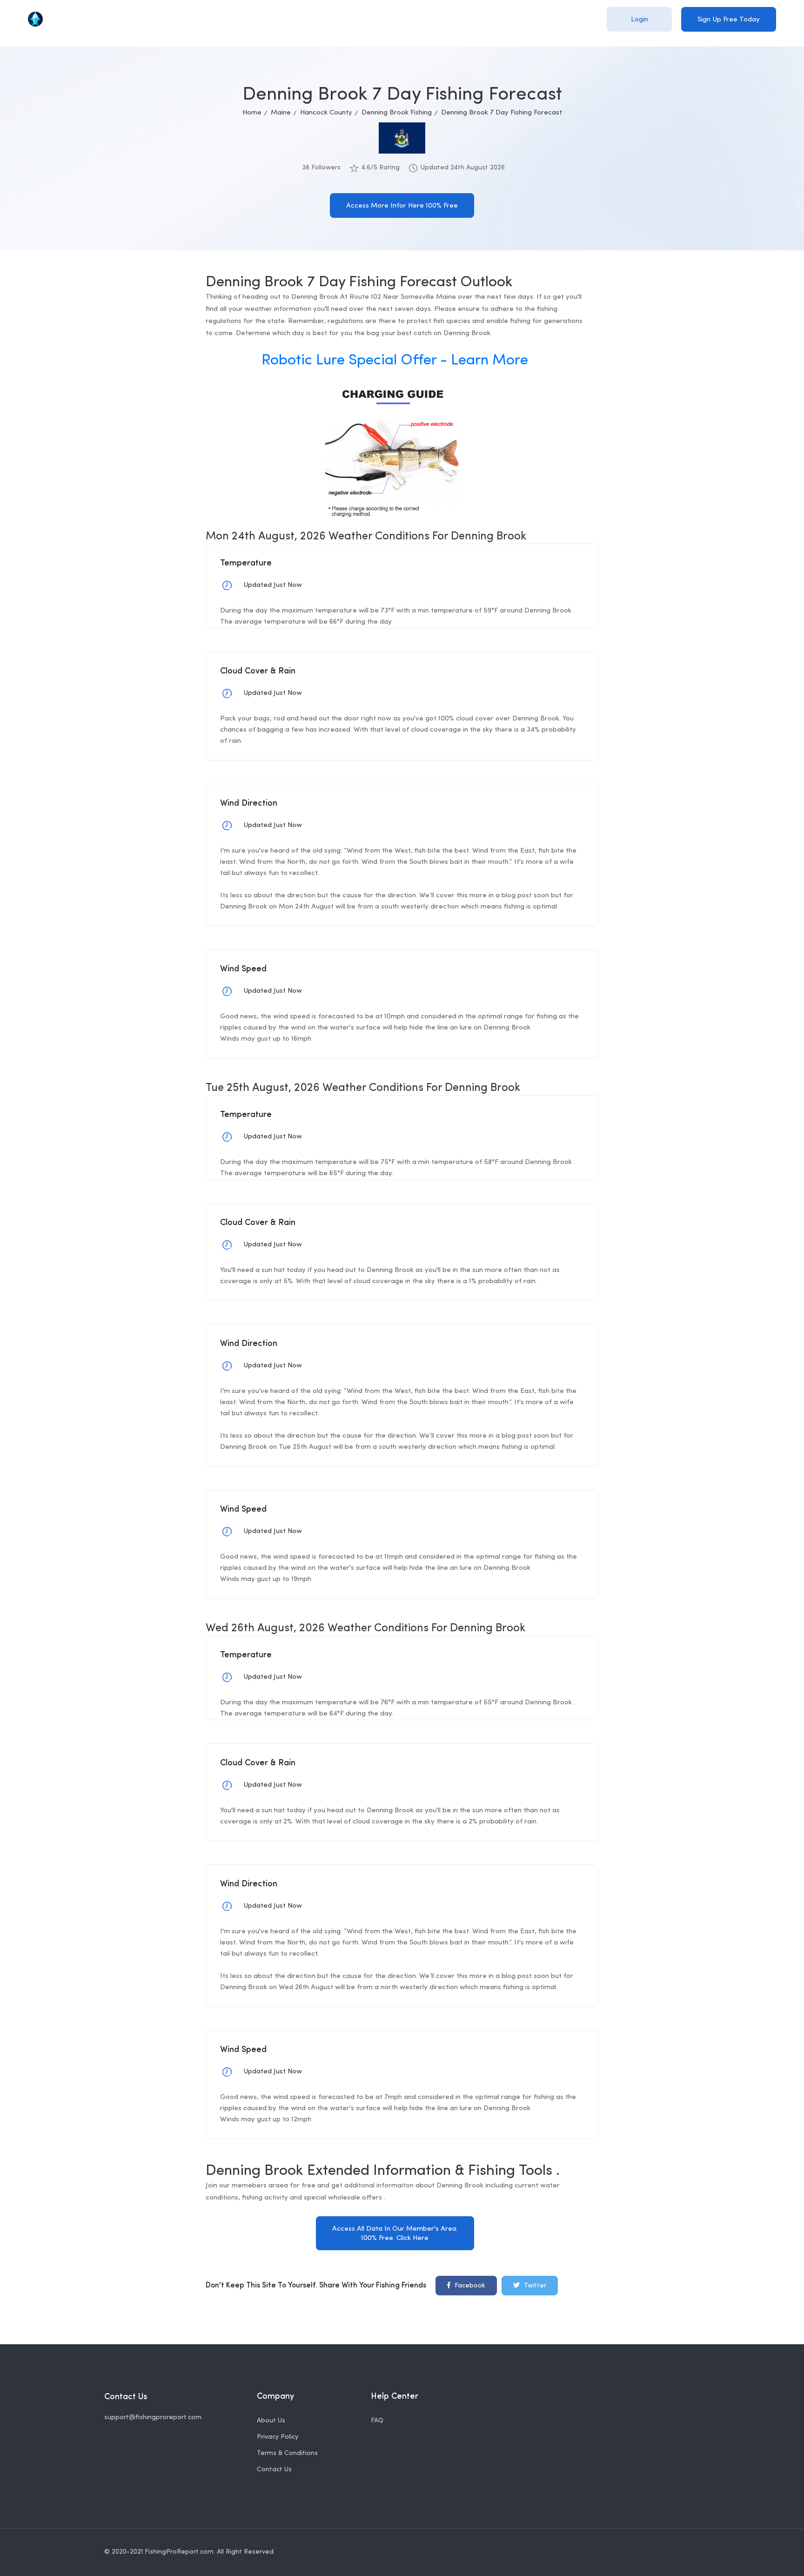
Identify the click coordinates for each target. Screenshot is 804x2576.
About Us (271, 2421)
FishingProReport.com (179, 2552)
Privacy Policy (278, 2437)
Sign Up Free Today (729, 20)
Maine (281, 113)
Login (640, 20)
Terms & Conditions (287, 2453)
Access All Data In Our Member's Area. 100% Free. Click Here (395, 2234)
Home (252, 113)
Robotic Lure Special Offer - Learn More (395, 361)
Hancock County (326, 113)
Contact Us (274, 2470)
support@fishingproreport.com (153, 2418)
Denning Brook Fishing (397, 113)
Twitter (534, 2286)
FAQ (377, 2421)
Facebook (469, 2286)
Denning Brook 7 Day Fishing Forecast (502, 113)
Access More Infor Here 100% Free (402, 206)
